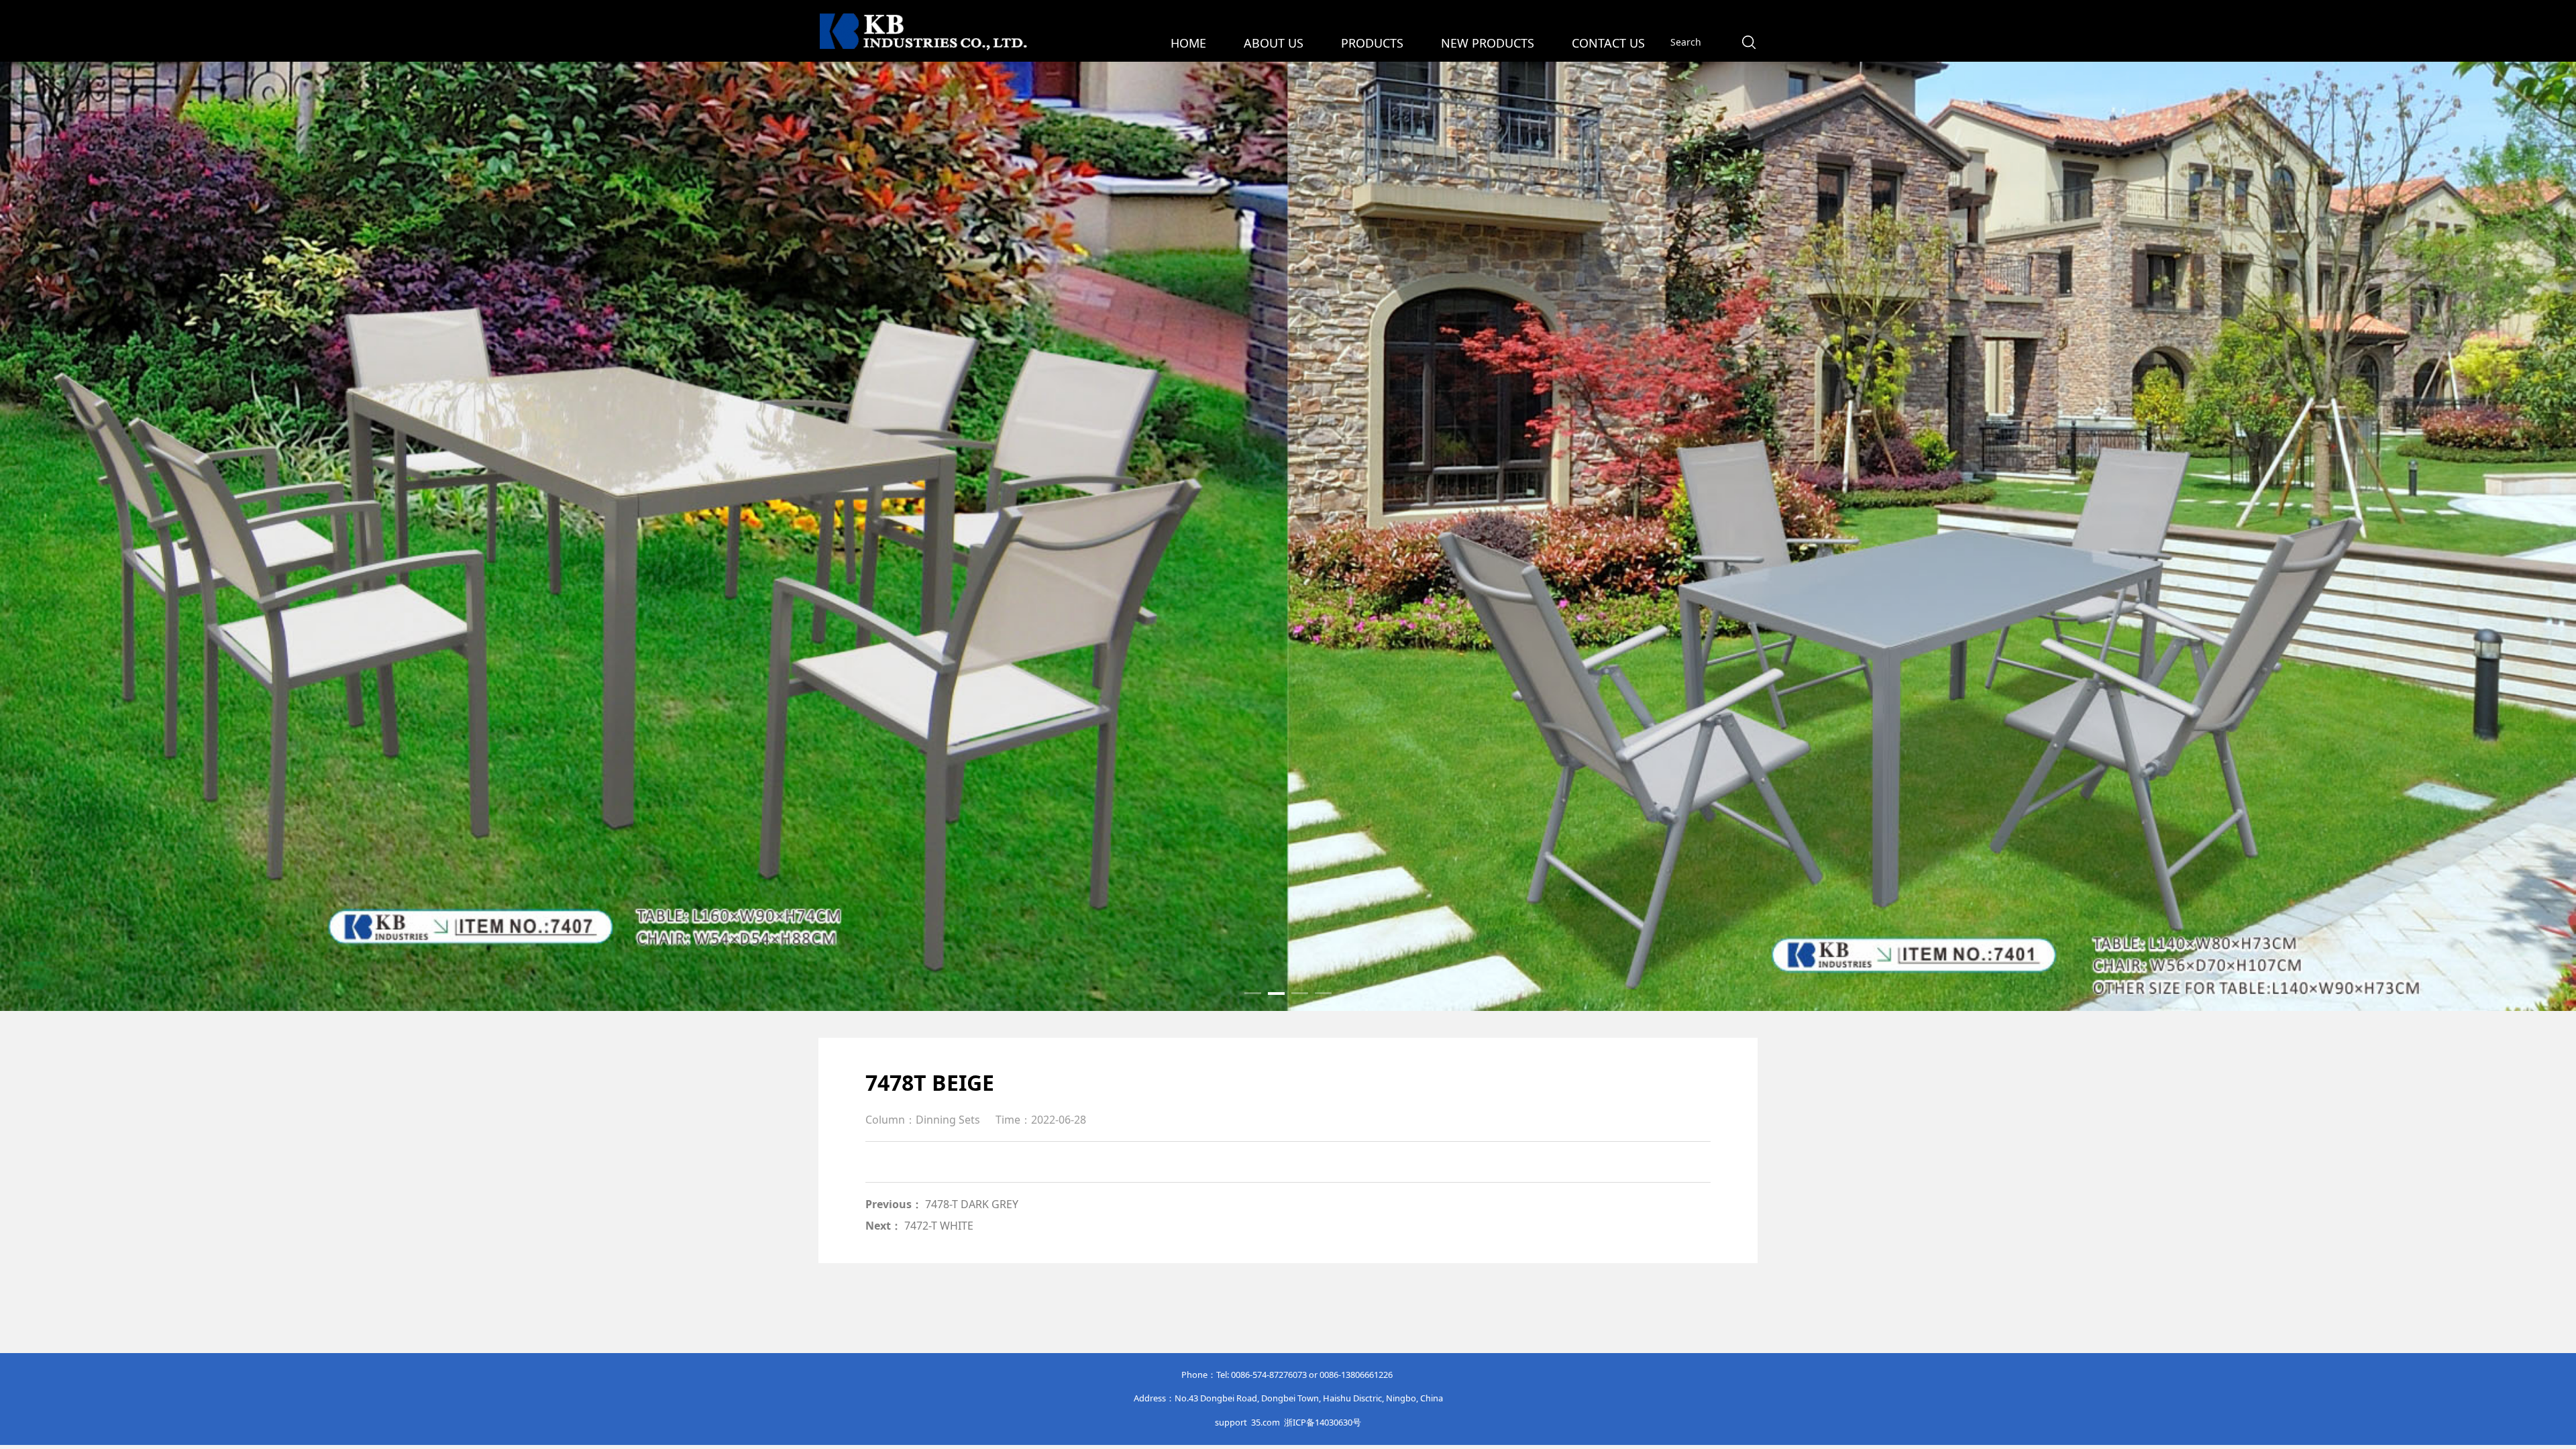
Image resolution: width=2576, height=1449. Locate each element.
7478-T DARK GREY (972, 1204)
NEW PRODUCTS (1488, 43)
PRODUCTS (1372, 43)
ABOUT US (1274, 43)
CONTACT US (1608, 43)
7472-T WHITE (939, 1226)
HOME (1188, 43)
